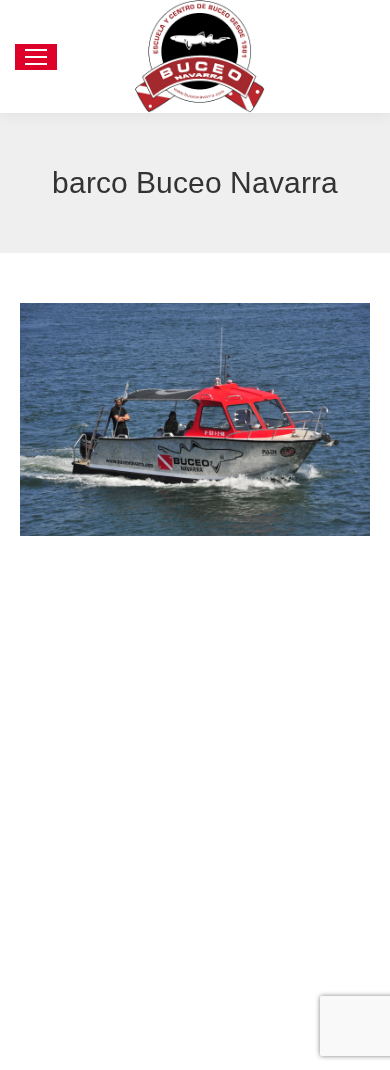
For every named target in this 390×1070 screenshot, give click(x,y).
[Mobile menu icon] (36, 57)
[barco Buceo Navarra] (195, 419)
